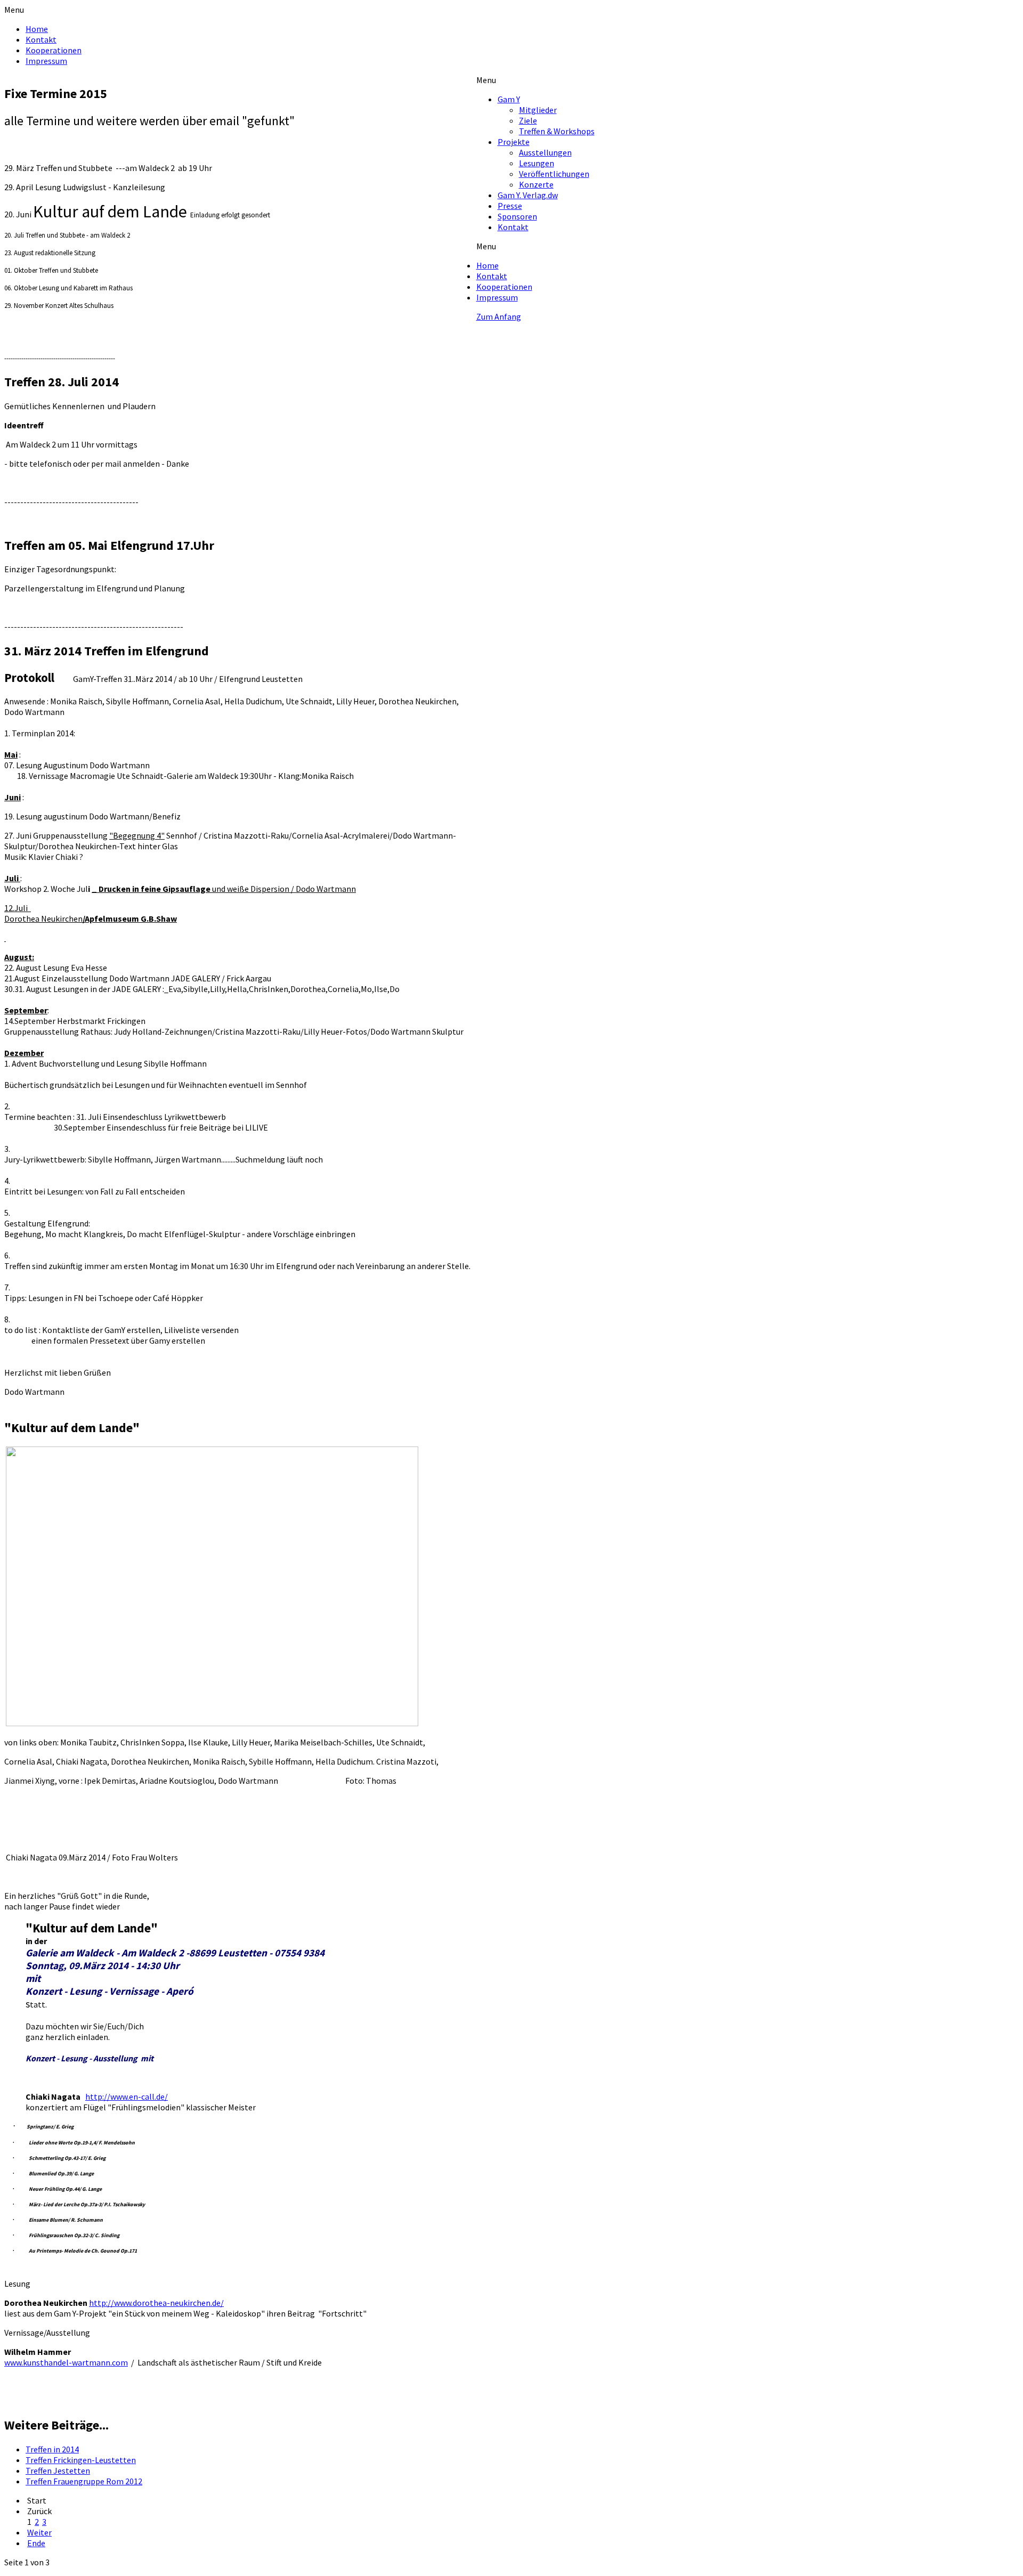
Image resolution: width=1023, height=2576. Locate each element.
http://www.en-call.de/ (127, 2096)
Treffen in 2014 (52, 2449)
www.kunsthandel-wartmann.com (66, 2362)
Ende (36, 2543)
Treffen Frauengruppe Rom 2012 (84, 2481)
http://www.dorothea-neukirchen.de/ (156, 2303)
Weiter (39, 2532)
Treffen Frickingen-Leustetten (81, 2460)
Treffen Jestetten (58, 2471)
